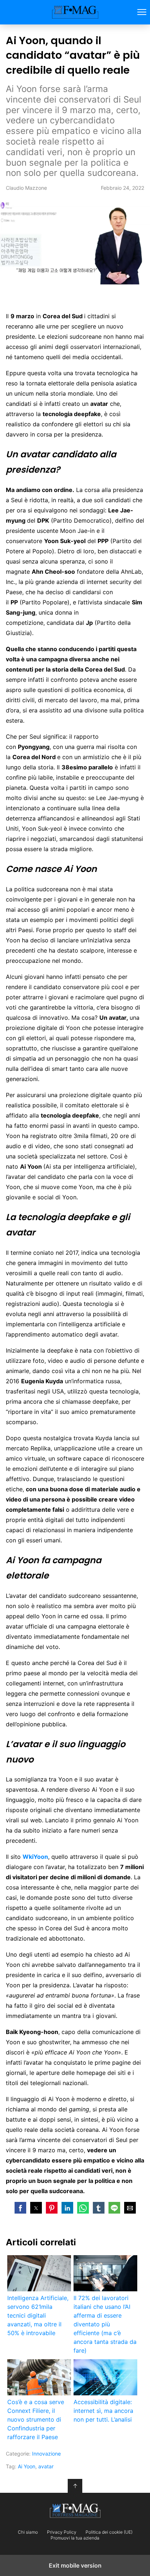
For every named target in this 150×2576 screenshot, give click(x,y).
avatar (46, 2466)
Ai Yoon (27, 2466)
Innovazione (46, 2454)
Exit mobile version (75, 2565)
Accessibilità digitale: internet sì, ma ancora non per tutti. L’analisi (103, 2411)
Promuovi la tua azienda (75, 2538)
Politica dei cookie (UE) (109, 2532)
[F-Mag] (75, 2511)
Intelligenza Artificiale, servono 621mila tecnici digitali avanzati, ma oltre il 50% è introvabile (38, 2315)
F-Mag (75, 12)
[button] (20, 2208)
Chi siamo (28, 2532)
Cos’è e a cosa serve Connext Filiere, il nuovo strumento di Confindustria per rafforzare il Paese (36, 2419)
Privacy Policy (62, 2532)
